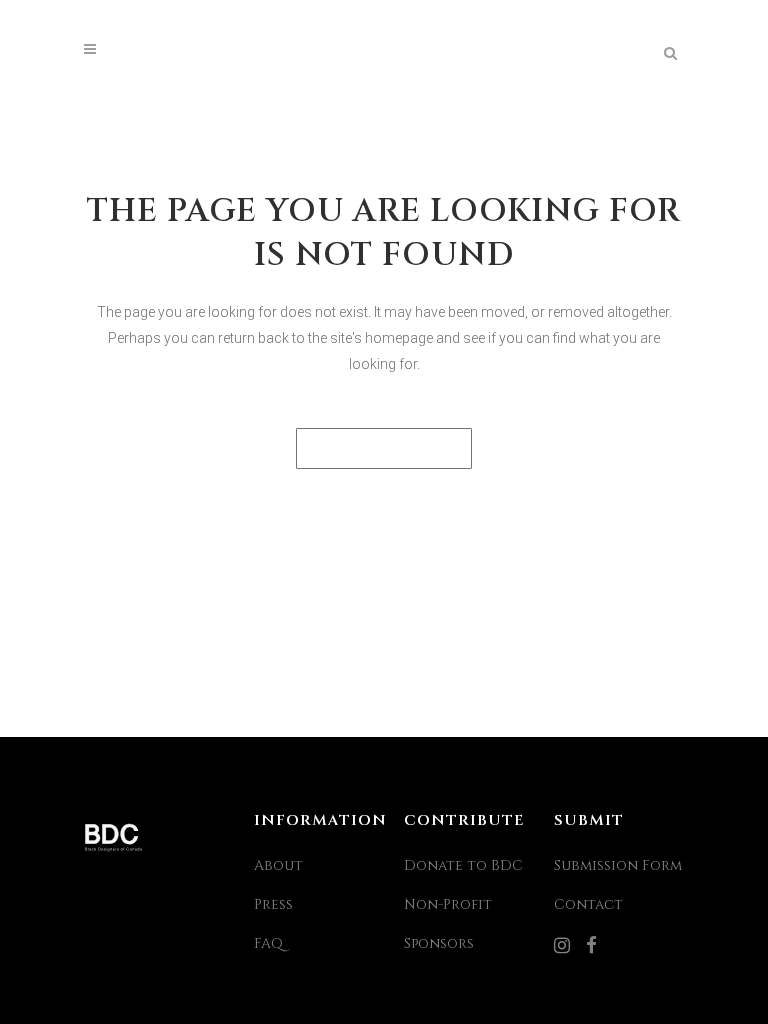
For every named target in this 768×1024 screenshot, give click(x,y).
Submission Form (618, 865)
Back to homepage (384, 448)
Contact (588, 904)
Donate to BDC (463, 865)
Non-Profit (448, 904)
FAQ (268, 943)
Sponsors (439, 943)
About (278, 865)
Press (273, 904)
